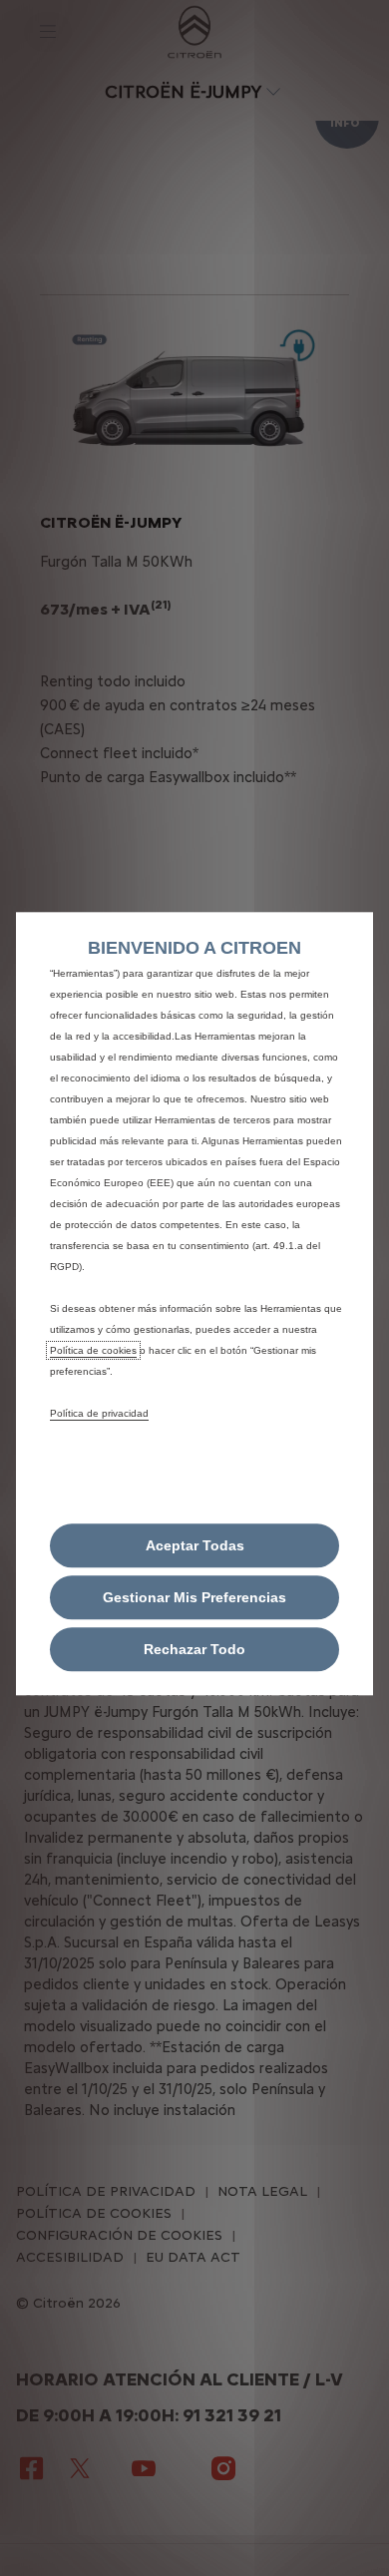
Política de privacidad (99, 1413)
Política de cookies (93, 1350)
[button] (194, 1598)
